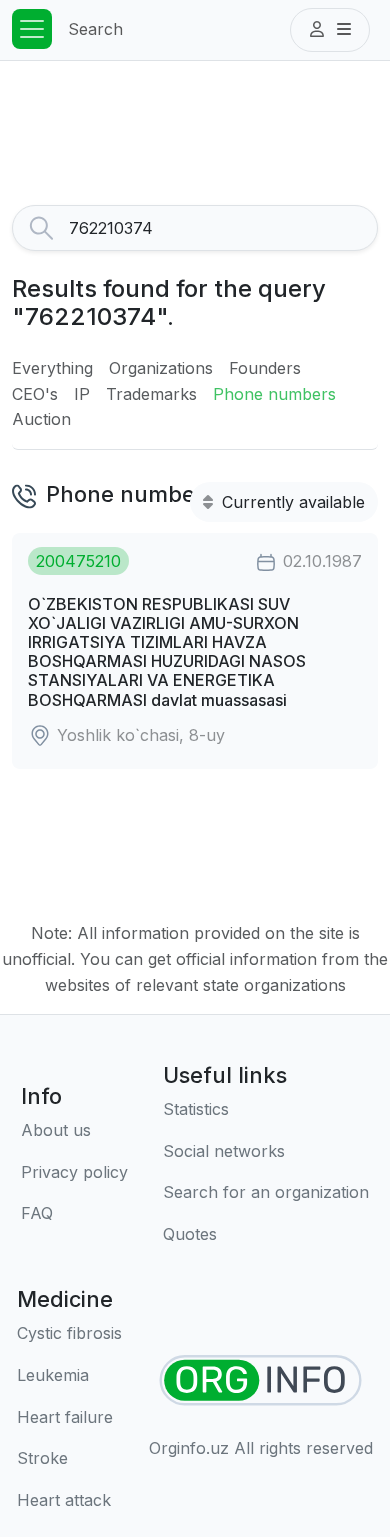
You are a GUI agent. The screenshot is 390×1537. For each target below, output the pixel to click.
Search (95, 29)
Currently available (291, 502)
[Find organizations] (260, 1380)
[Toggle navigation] (32, 29)
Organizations (161, 368)
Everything (52, 368)
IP (82, 394)
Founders (265, 368)
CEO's (35, 394)
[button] (330, 30)
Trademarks (151, 394)
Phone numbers (274, 394)
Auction (41, 419)
